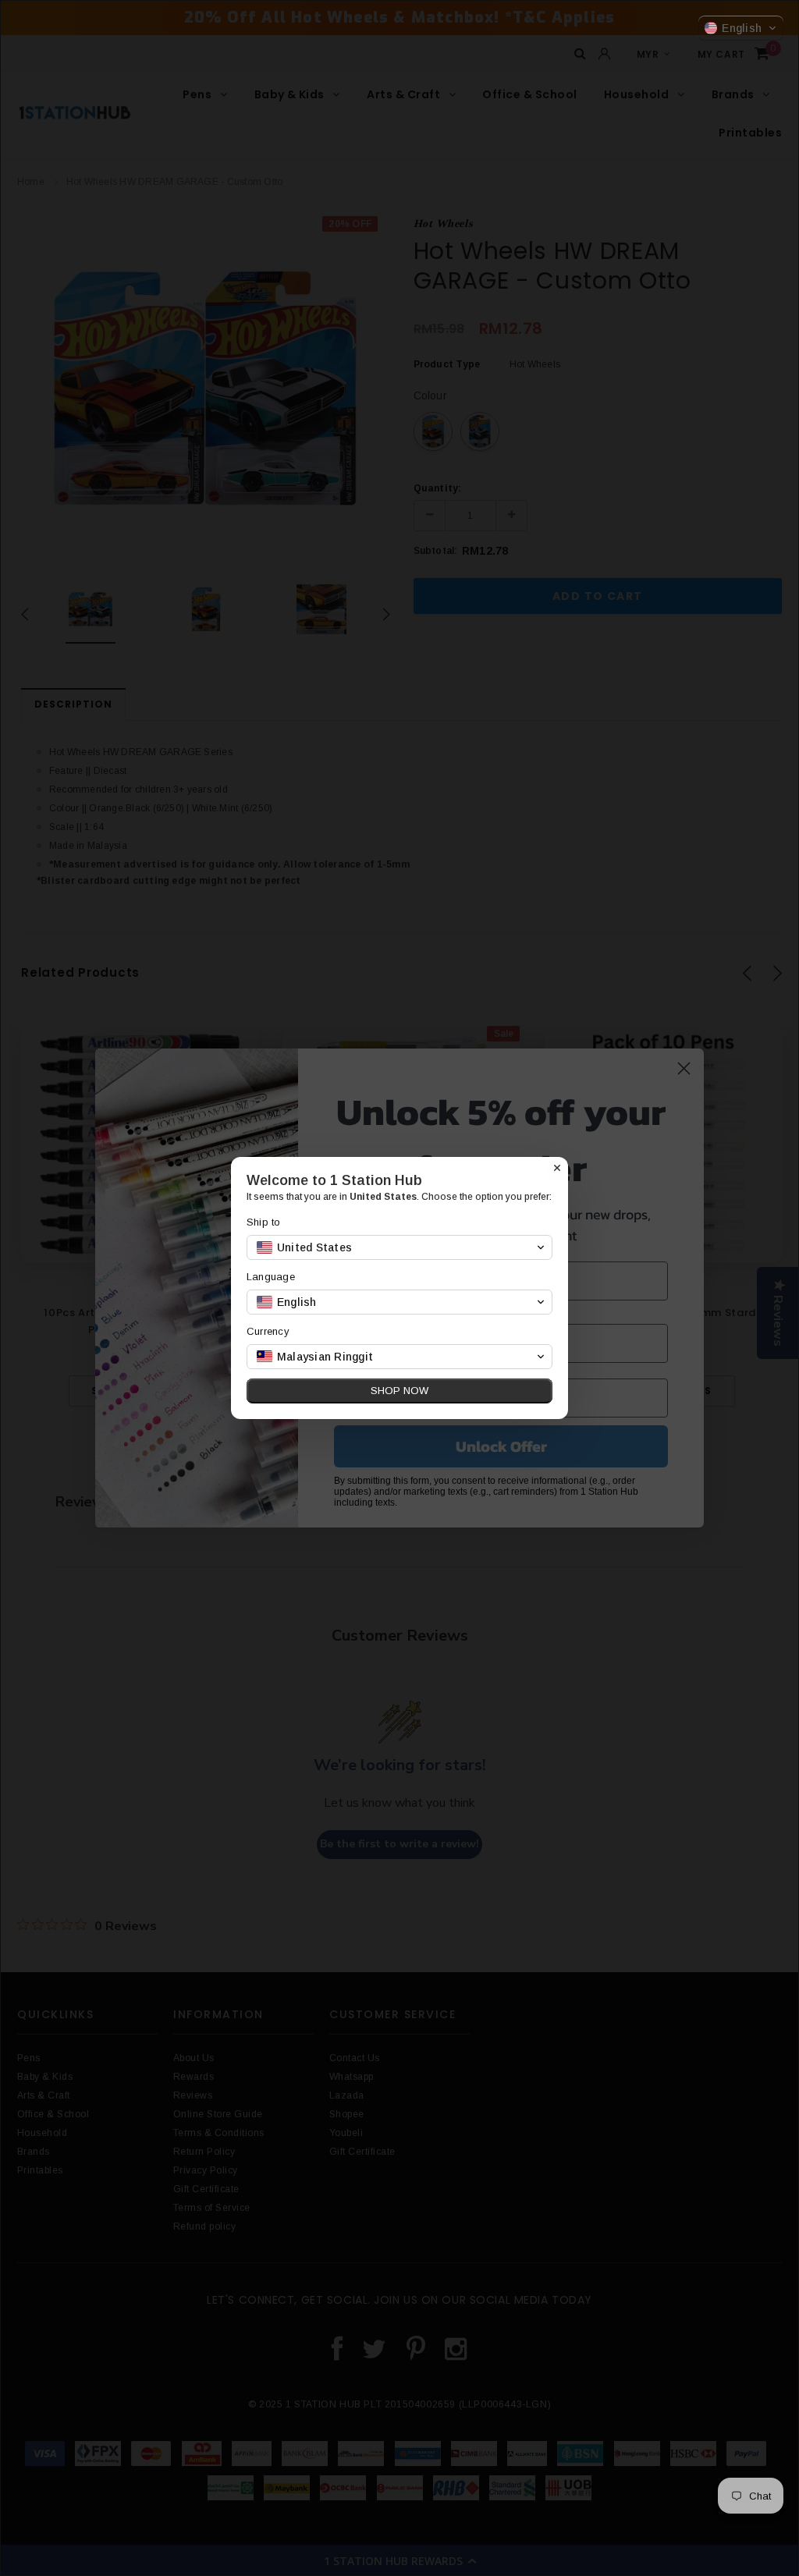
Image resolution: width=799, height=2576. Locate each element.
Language (271, 1277)
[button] (741, 28)
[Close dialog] (557, 1168)
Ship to (264, 1222)
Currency (268, 1331)
